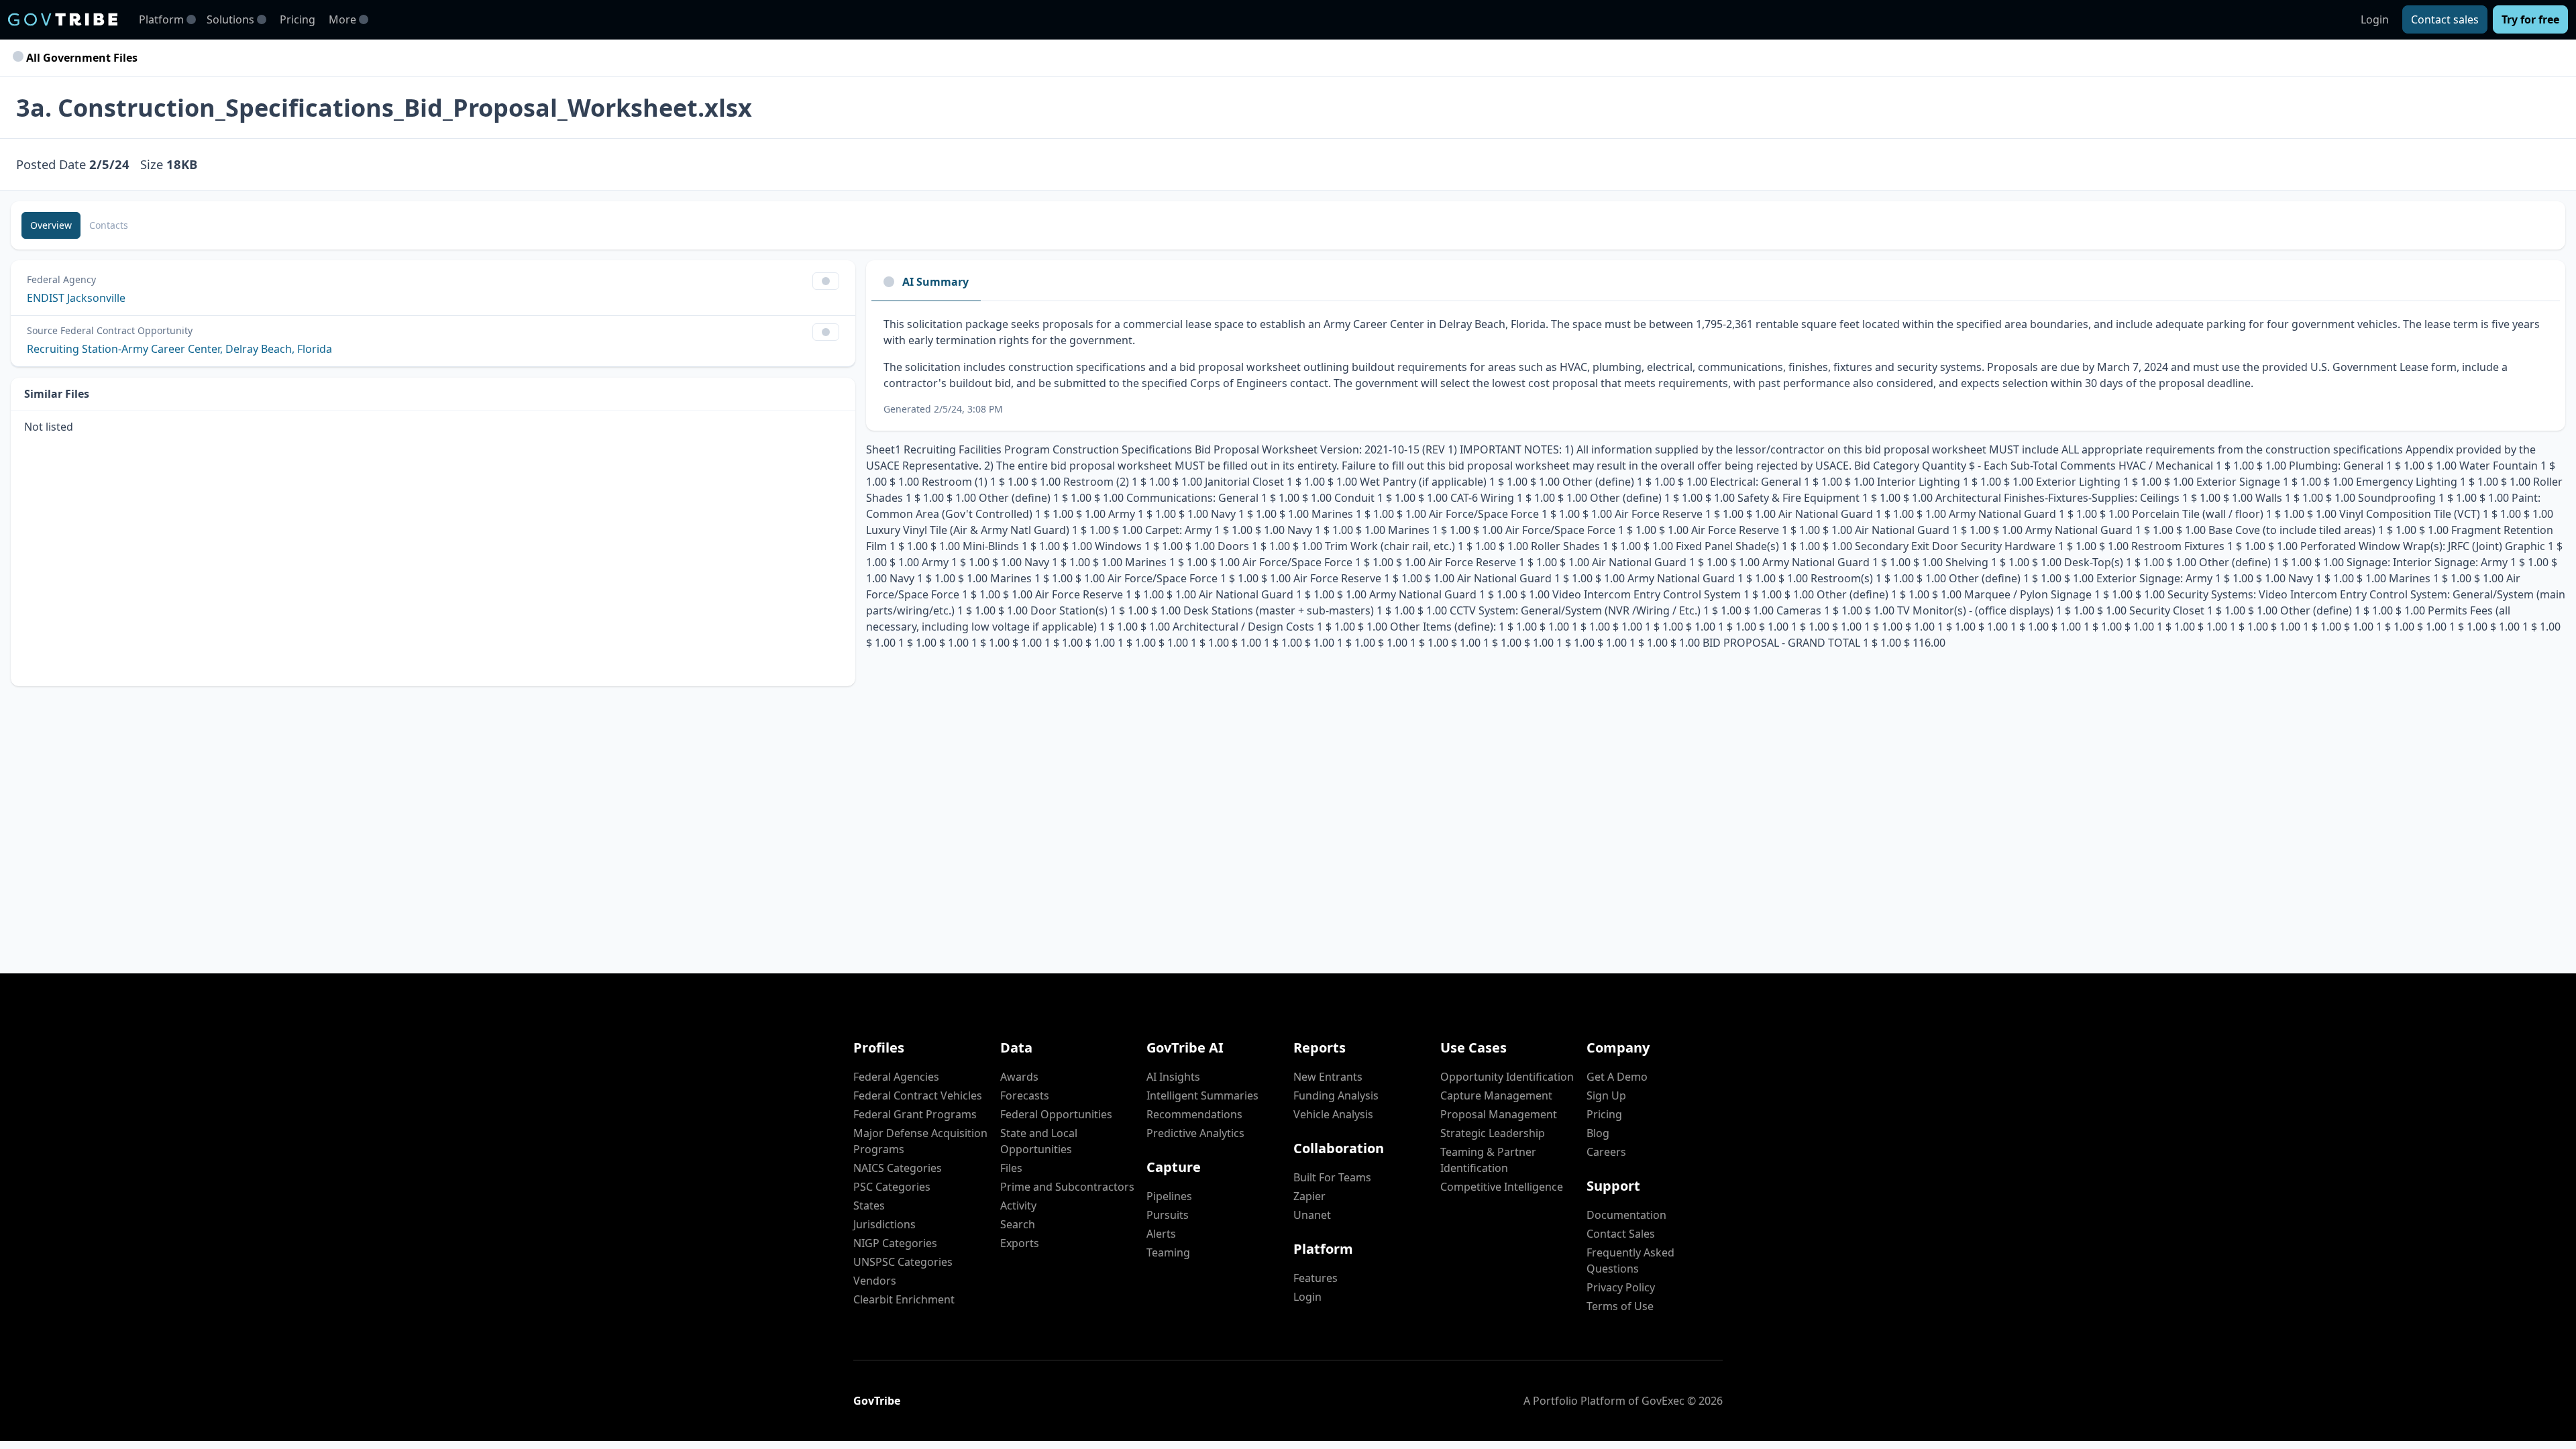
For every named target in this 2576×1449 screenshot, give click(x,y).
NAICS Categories (898, 1168)
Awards (1019, 1077)
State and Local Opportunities (1039, 1141)
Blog (1598, 1133)
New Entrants (1328, 1077)
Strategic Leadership (1493, 1133)
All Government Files (80, 58)
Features (1316, 1278)
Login (2375, 19)
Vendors (875, 1281)
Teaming (1168, 1252)
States (869, 1205)
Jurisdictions (884, 1224)
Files (1011, 1168)
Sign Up (1606, 1095)
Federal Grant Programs (915, 1114)
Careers (1606, 1152)
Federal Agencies (896, 1077)
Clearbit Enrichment (904, 1299)
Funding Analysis (1336, 1095)
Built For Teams (1332, 1177)
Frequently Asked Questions (1630, 1260)
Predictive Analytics (1195, 1133)
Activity (1018, 1205)
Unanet (1312, 1215)
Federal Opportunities (1056, 1114)
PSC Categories (892, 1187)
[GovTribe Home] (63, 19)
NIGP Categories (895, 1243)
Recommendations (1194, 1114)
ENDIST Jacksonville (76, 298)
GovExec (1663, 1401)
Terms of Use (1620, 1306)
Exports (1020, 1243)
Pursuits (1168, 1215)
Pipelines (1169, 1196)
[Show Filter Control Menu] (826, 281)
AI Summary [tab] (935, 282)
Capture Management (1496, 1095)
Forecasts (1025, 1095)
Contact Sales (1621, 1234)
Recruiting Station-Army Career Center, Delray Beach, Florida (179, 349)
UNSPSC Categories (903, 1262)
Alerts (1161, 1234)
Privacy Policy (1621, 1287)
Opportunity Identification (1507, 1077)
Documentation (1626, 1215)
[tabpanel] (1716, 366)
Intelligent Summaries (1202, 1095)
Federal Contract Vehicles (918, 1095)
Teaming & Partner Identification (1488, 1160)
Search (1018, 1224)
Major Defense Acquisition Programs (920, 1141)
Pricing (298, 19)
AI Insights (1173, 1077)
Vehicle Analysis (1333, 1114)
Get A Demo (1617, 1077)
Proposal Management (1499, 1114)
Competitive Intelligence (1502, 1187)
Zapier (1309, 1196)
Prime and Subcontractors (1067, 1187)
